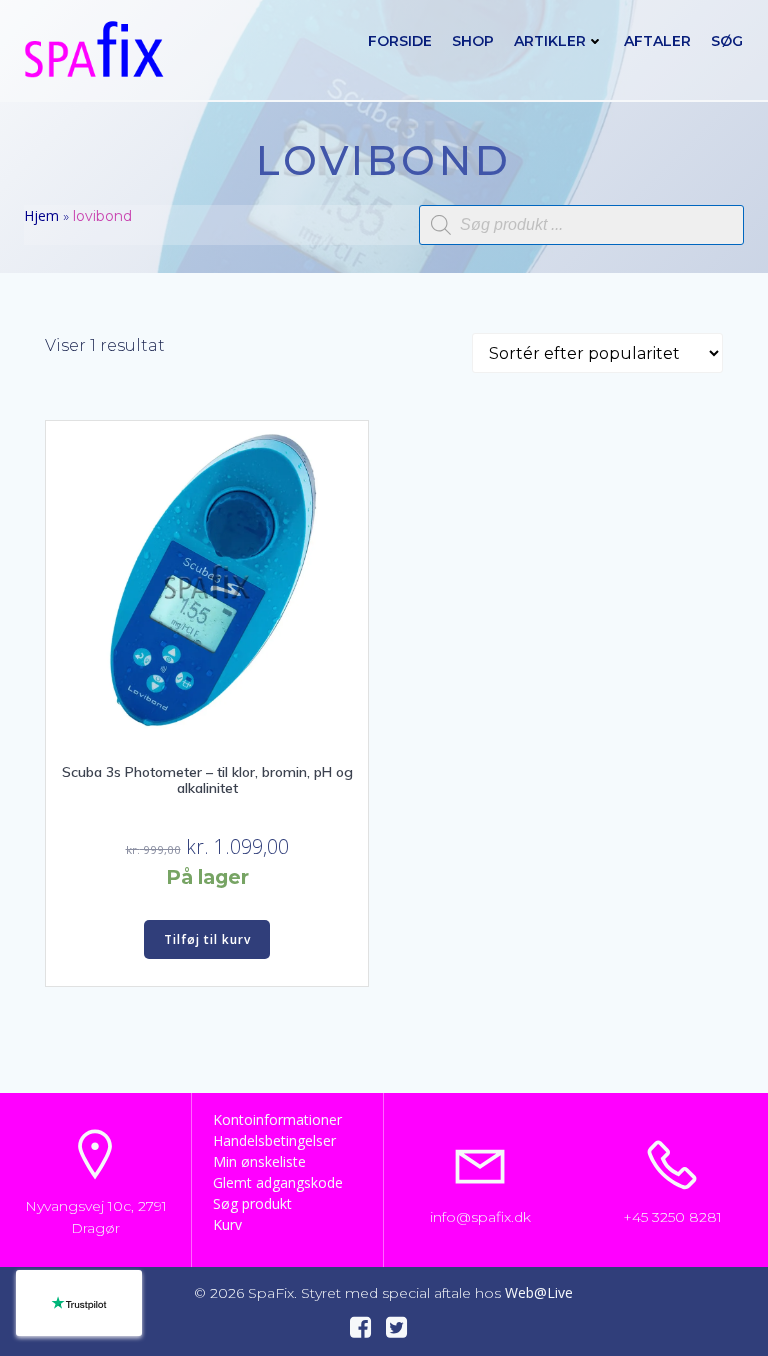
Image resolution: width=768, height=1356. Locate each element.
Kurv (227, 1224)
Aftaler (657, 41)
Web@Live (539, 1292)
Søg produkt (252, 1203)
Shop (473, 41)
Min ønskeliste (259, 1161)
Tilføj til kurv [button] (207, 939)
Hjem (41, 215)
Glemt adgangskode (278, 1182)
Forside (400, 41)
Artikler (550, 41)
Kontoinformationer (277, 1119)
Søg (727, 41)
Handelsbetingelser (274, 1140)
